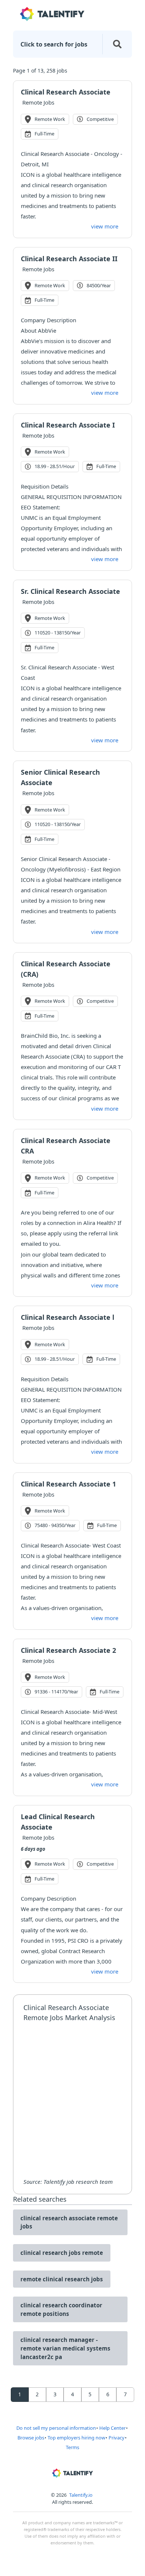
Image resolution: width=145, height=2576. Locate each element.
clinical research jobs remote (62, 2253)
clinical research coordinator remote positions (61, 2309)
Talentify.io (81, 2495)
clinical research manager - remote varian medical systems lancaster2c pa (65, 2348)
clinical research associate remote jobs (69, 2222)
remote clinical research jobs (62, 2279)
